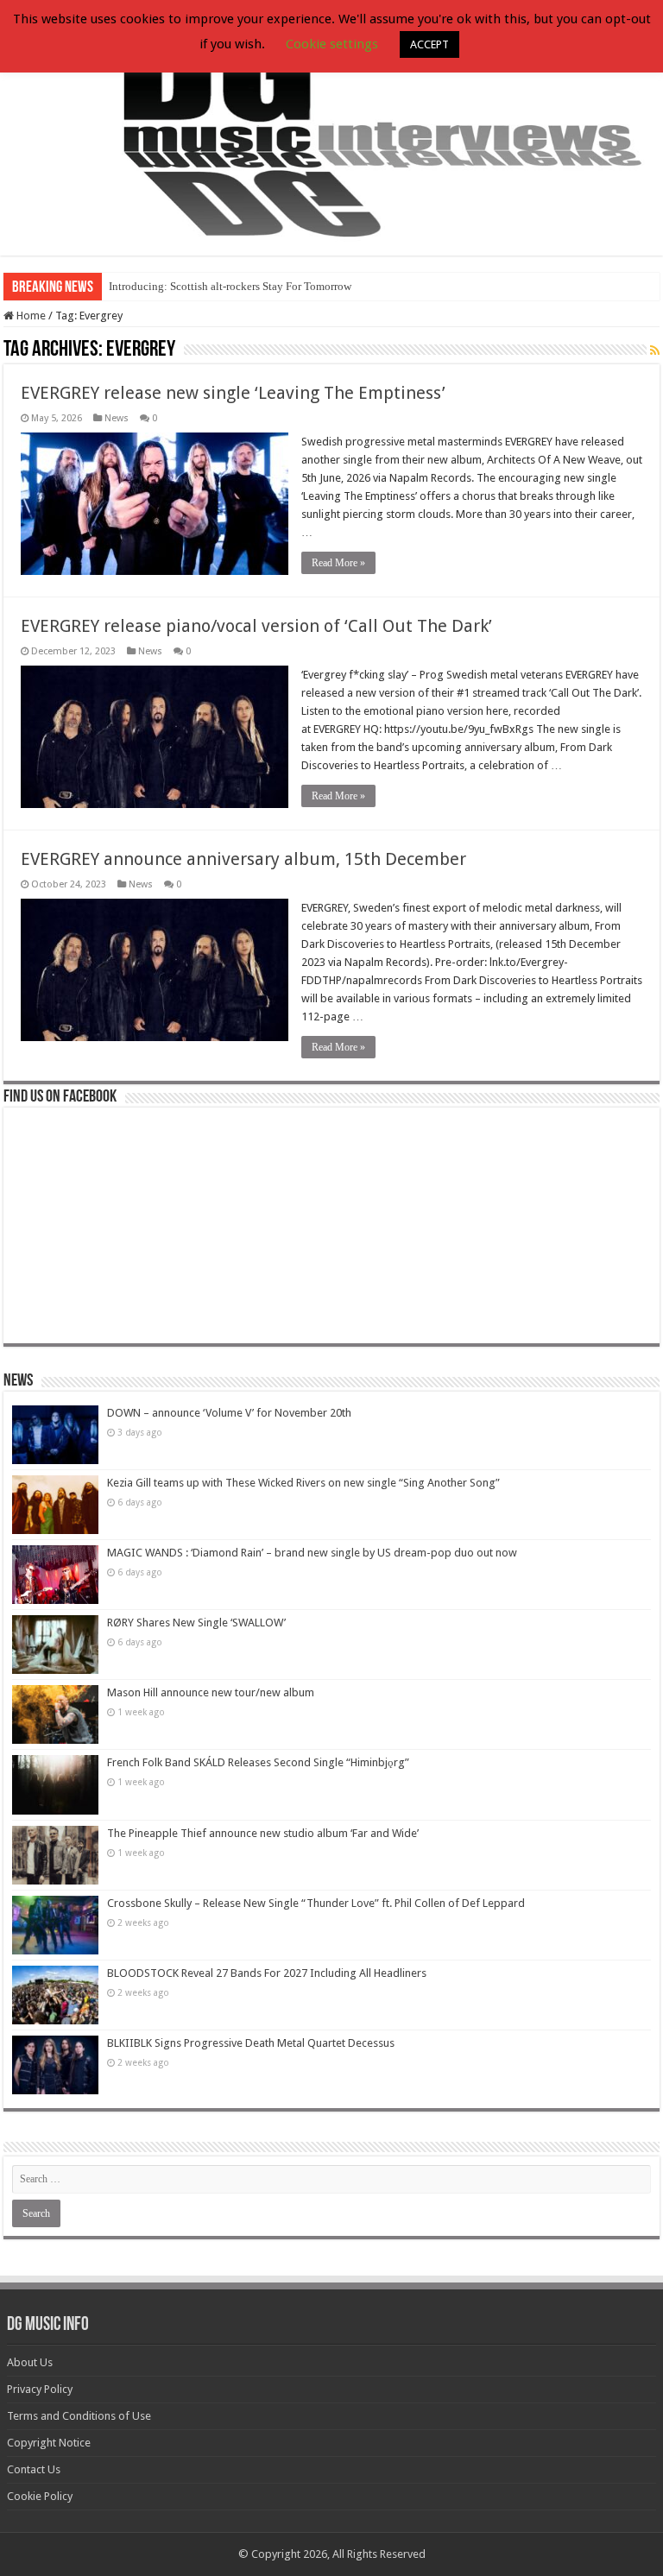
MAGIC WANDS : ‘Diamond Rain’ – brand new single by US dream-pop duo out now (312, 1553)
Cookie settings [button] (332, 44)
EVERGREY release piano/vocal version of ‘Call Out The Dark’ (256, 626)
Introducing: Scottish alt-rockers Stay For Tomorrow (230, 286)
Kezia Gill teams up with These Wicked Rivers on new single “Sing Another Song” (303, 1483)
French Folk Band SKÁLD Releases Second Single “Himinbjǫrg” (258, 1762)
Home (30, 316)
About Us (30, 2362)
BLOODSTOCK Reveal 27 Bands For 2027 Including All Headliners (267, 1973)
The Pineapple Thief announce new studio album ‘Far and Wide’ (263, 1833)
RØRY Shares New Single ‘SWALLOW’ (196, 1623)
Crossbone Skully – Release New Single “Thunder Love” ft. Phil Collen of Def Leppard (316, 1903)
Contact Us (34, 2469)
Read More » (338, 563)
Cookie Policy (40, 2496)
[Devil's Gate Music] (331, 129)
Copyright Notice (49, 2443)
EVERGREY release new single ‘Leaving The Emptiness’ (233, 393)
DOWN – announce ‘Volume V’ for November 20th (229, 1413)
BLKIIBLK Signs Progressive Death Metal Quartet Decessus (251, 2043)
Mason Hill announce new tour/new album (211, 1692)
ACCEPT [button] (429, 44)
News (117, 418)
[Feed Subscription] (655, 350)
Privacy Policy (40, 2389)
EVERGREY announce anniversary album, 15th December (243, 859)
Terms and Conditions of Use (79, 2416)
